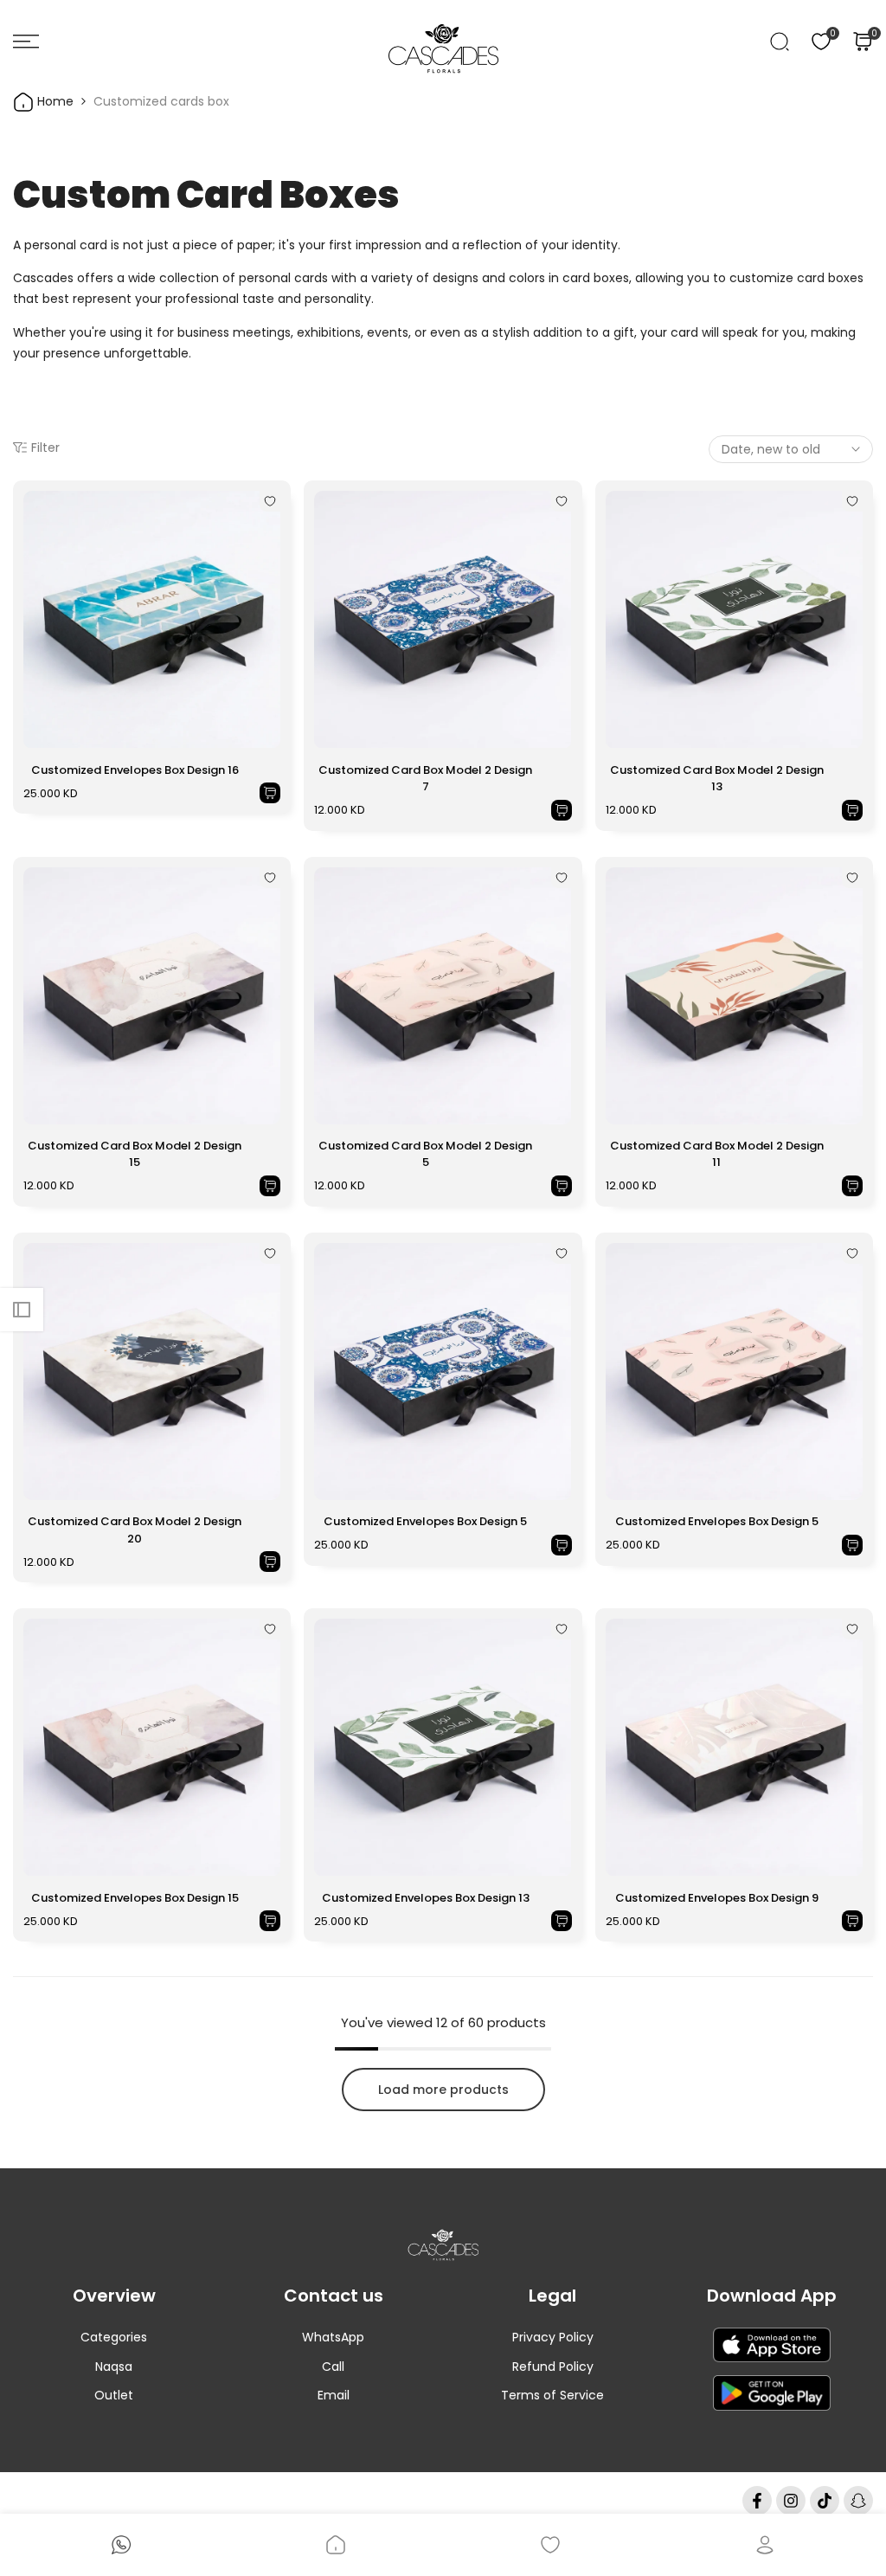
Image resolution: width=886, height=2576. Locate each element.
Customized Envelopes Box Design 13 (426, 1898)
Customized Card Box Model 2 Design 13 (717, 779)
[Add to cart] (270, 793)
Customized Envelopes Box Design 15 (135, 1898)
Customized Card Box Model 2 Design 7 (425, 779)
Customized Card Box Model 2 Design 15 (135, 1154)
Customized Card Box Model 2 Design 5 (425, 1154)
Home (54, 101)
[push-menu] (26, 42)
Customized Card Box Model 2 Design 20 (135, 1530)
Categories (114, 2337)
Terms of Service (552, 2395)
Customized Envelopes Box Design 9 (717, 1898)
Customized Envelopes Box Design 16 (135, 770)
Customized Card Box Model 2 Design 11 (717, 1154)
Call (333, 2367)
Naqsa (114, 2367)
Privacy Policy (553, 2337)
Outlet (114, 2395)
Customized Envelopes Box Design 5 (425, 1521)
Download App (772, 2296)
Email (334, 2395)
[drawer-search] (780, 42)
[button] (270, 501)
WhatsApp (333, 2337)
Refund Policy (553, 2367)
